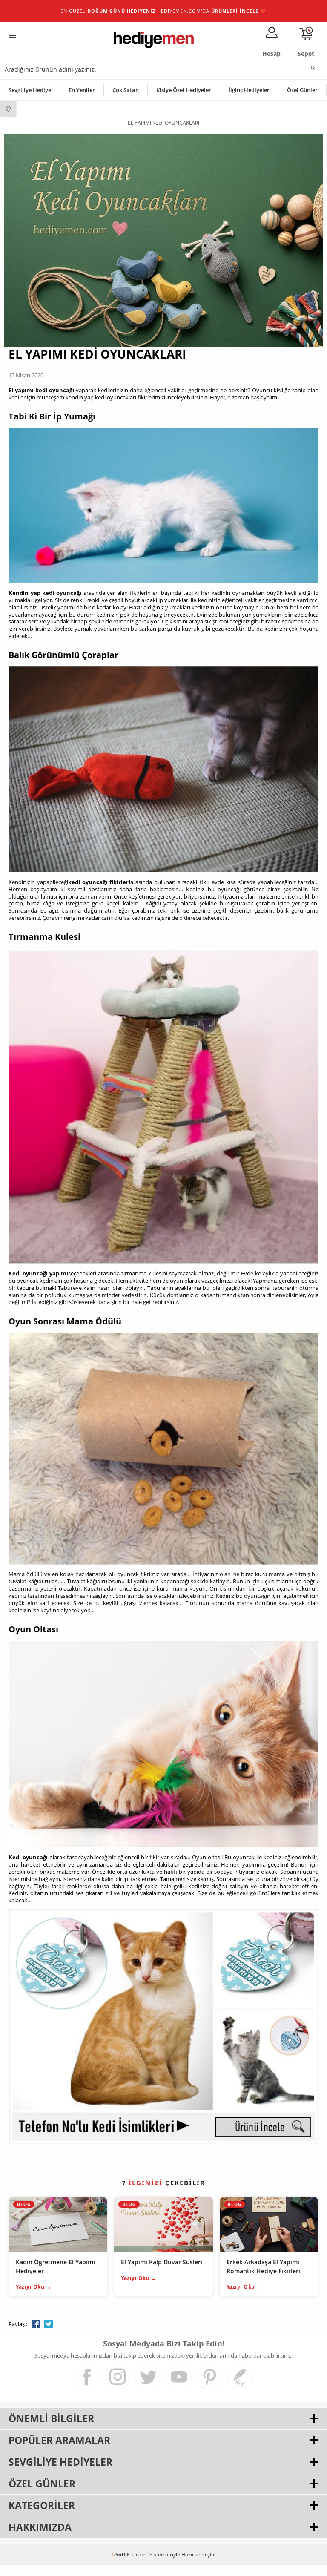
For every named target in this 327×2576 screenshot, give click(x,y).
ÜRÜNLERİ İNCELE (235, 11)
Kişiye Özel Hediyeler (184, 90)
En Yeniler (82, 90)
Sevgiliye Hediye (30, 90)
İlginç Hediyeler (249, 90)
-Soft (119, 2554)
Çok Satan (126, 90)
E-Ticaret (138, 2554)
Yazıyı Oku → (33, 2287)
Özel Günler (302, 90)
